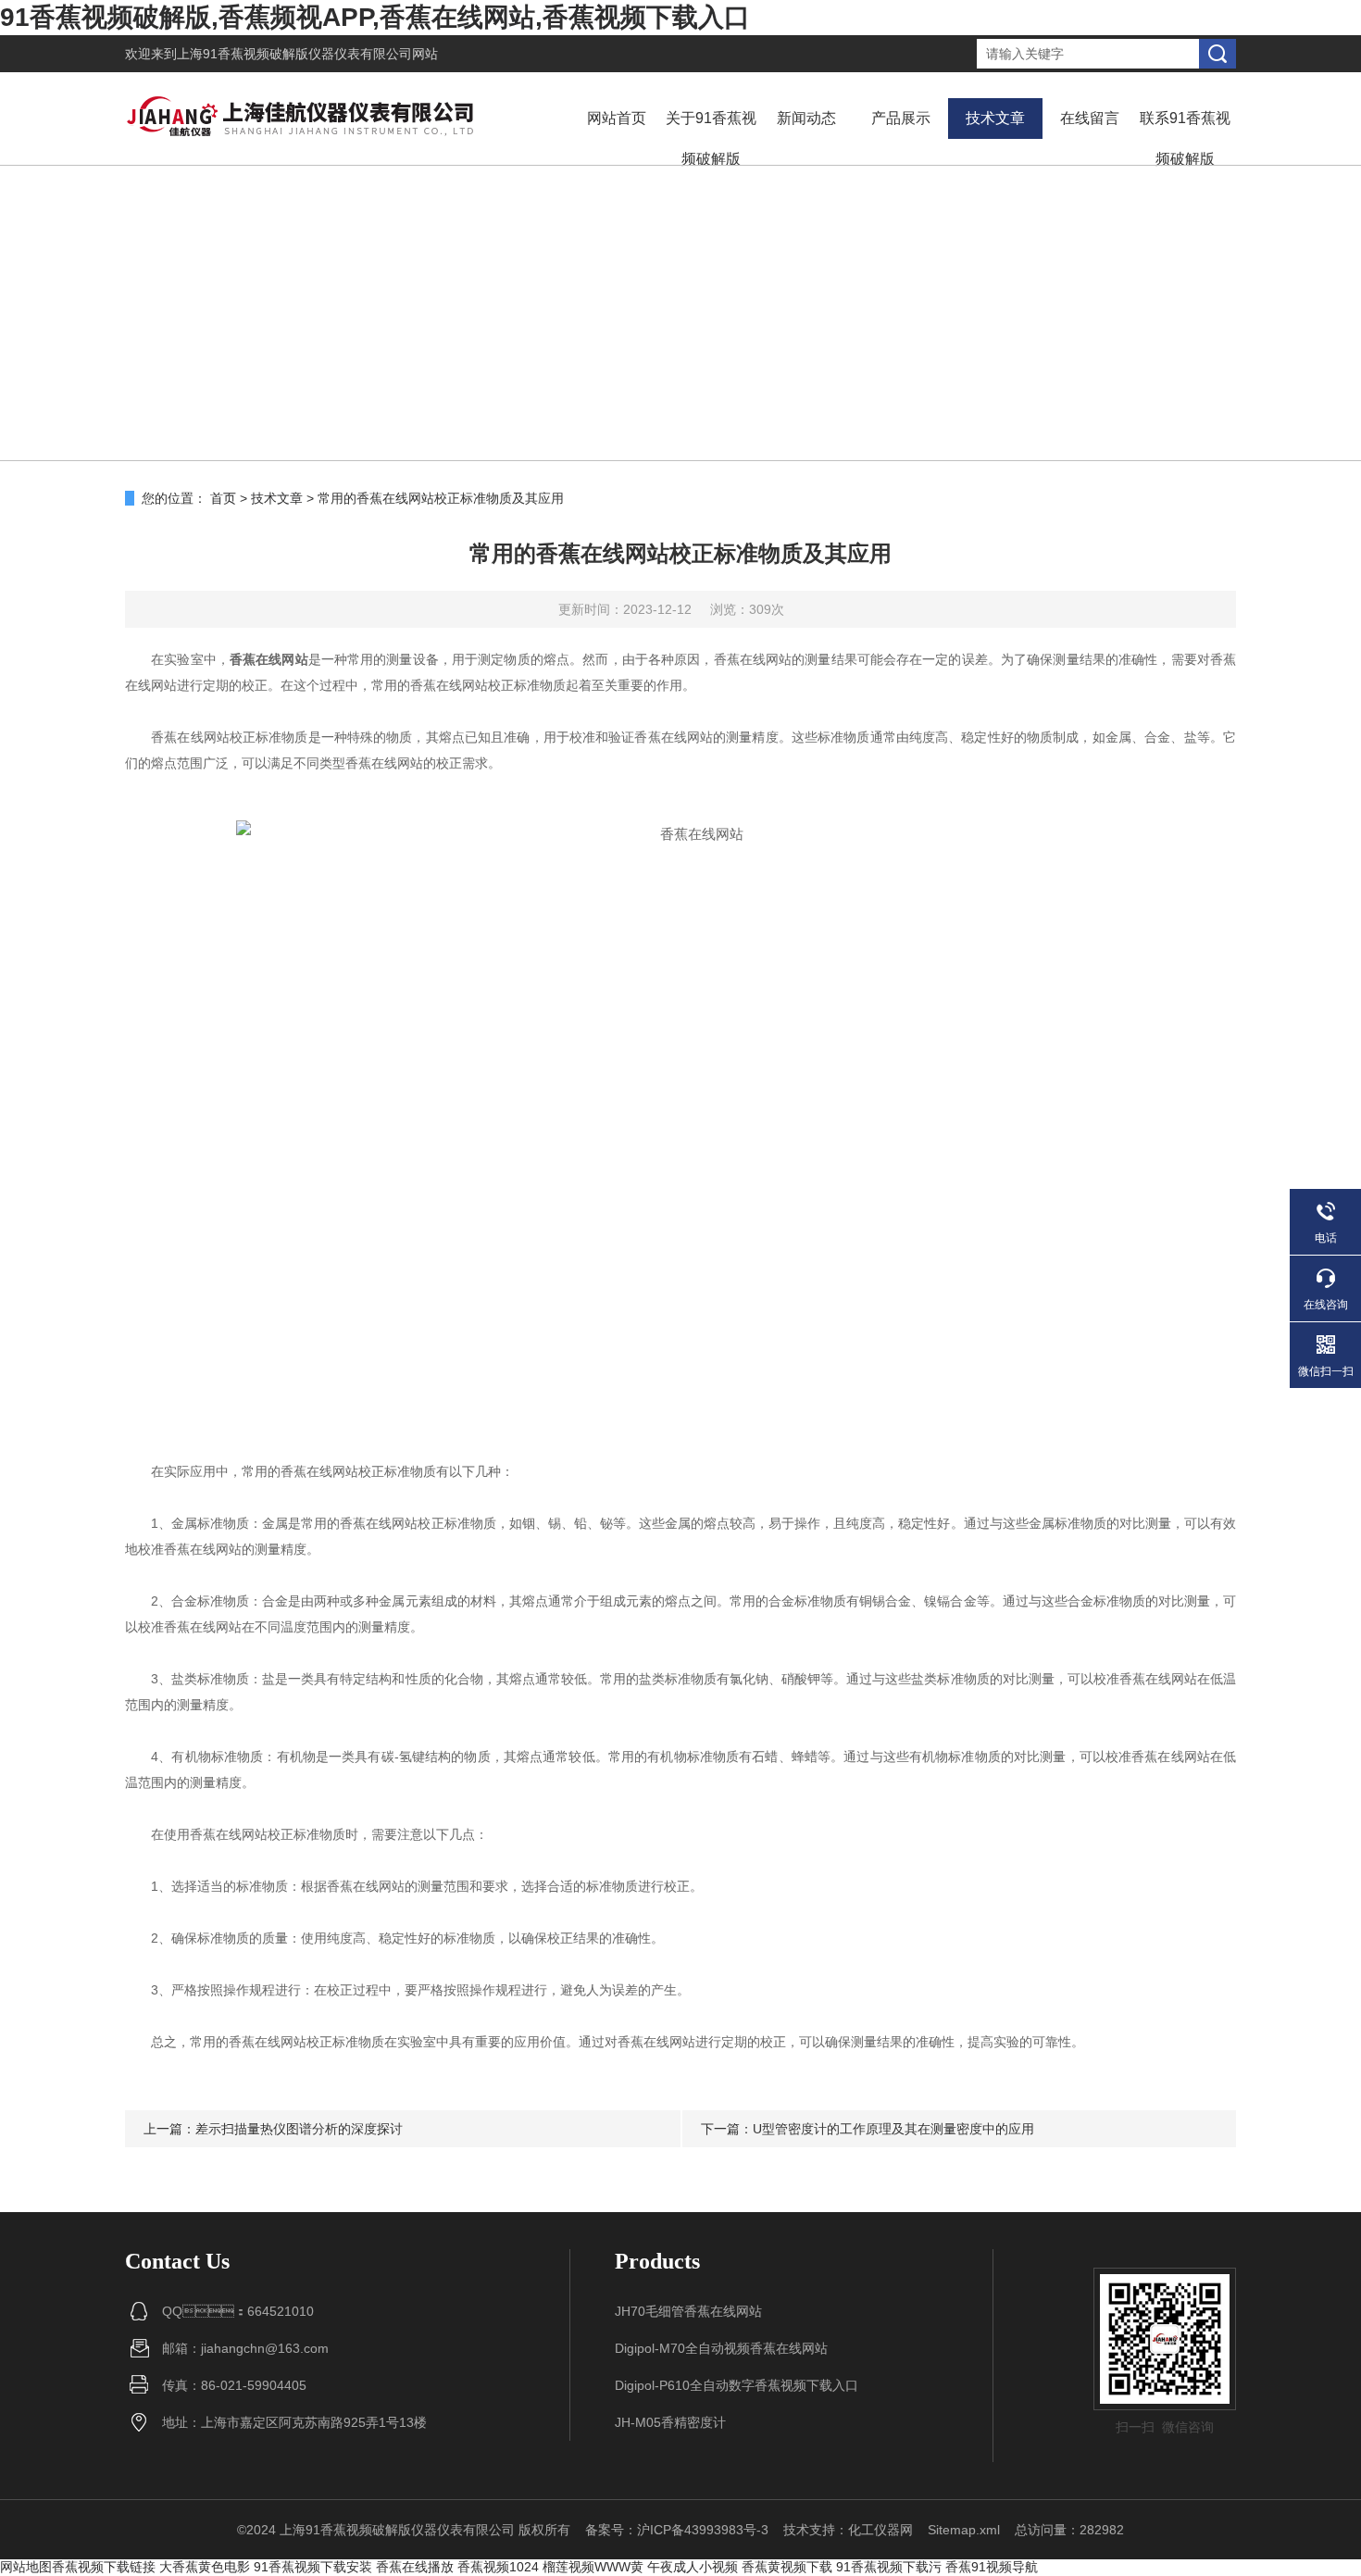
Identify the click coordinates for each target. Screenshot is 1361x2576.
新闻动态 (806, 118)
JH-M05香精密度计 (670, 2422)
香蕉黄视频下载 (787, 2567)
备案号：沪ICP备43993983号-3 (677, 2530)
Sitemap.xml (964, 2530)
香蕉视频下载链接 (104, 2567)
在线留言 (1090, 118)
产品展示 (901, 118)
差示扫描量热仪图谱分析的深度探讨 (299, 2129)
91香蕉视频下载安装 (313, 2567)
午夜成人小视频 (693, 2567)
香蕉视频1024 (498, 2567)
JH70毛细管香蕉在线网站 (688, 2311)
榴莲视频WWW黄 (593, 2567)
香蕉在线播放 (415, 2567)
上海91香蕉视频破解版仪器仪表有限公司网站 (307, 54)
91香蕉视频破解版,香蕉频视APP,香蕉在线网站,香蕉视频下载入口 (375, 17)
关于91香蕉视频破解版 (711, 138)
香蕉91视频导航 (992, 2567)
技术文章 (995, 118)
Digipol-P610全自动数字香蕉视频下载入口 (737, 2385)
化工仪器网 (880, 2530)
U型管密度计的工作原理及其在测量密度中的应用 (893, 2129)
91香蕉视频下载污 (889, 2567)
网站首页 (617, 118)
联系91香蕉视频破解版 (1185, 138)
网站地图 (26, 2567)
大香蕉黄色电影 (205, 2567)
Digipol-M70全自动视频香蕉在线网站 (721, 2348)
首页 (223, 498)
